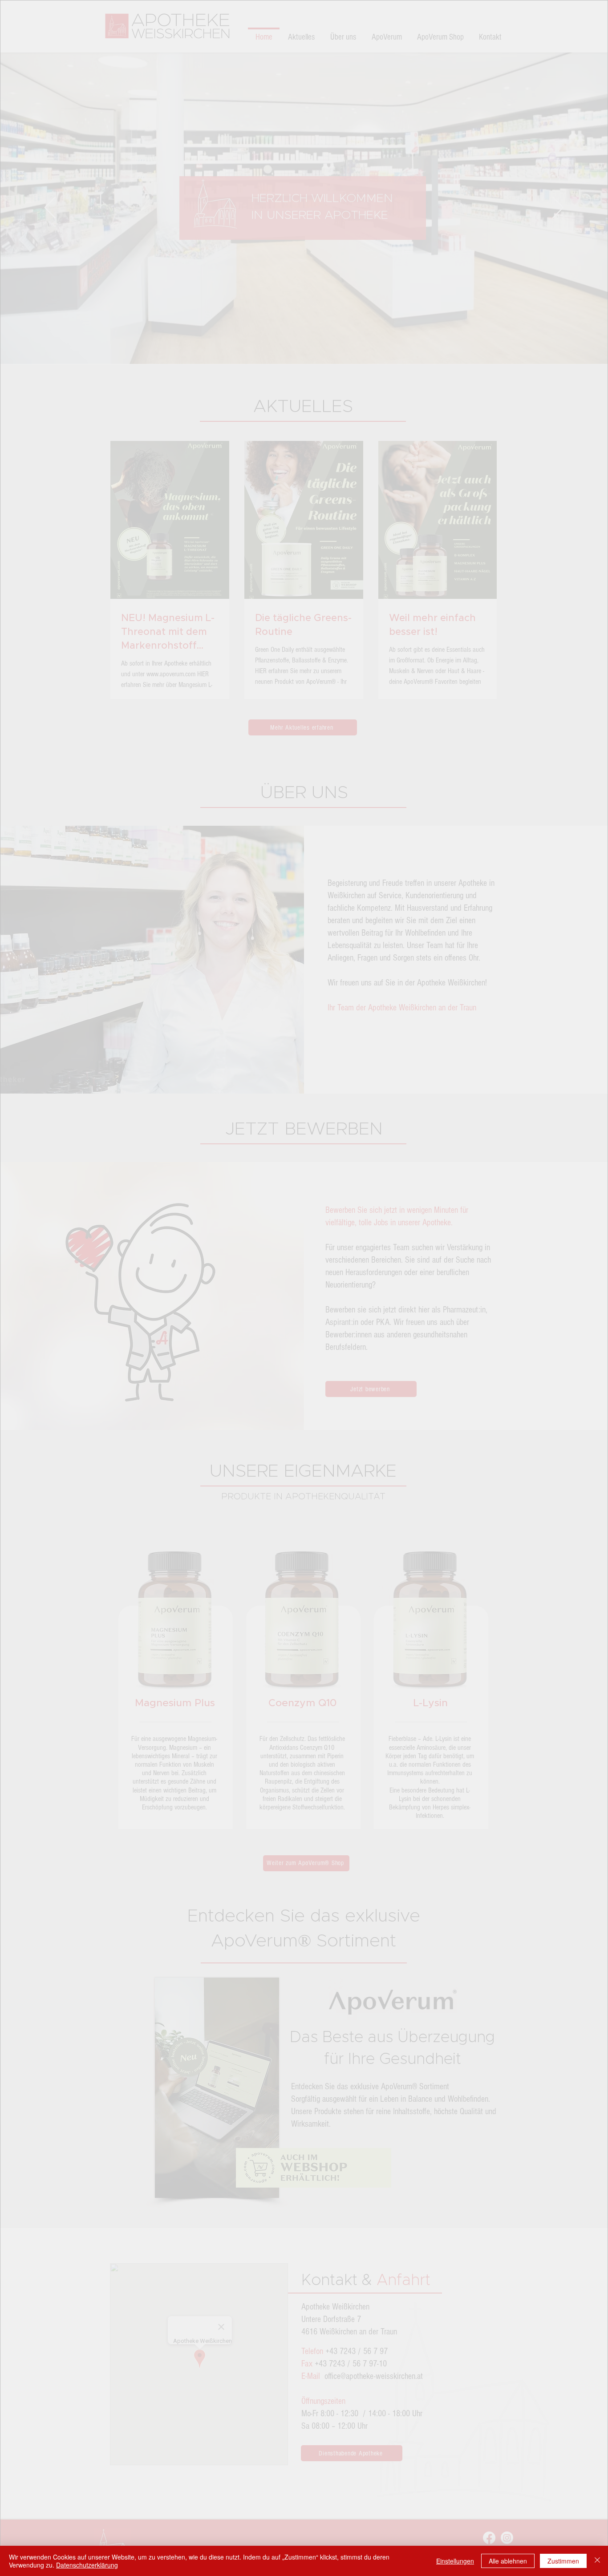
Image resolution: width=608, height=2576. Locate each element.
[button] (472, 1172)
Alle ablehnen (508, 2561)
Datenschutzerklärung (87, 2565)
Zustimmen (563, 2561)
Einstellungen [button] (455, 2561)
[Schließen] (597, 2561)
